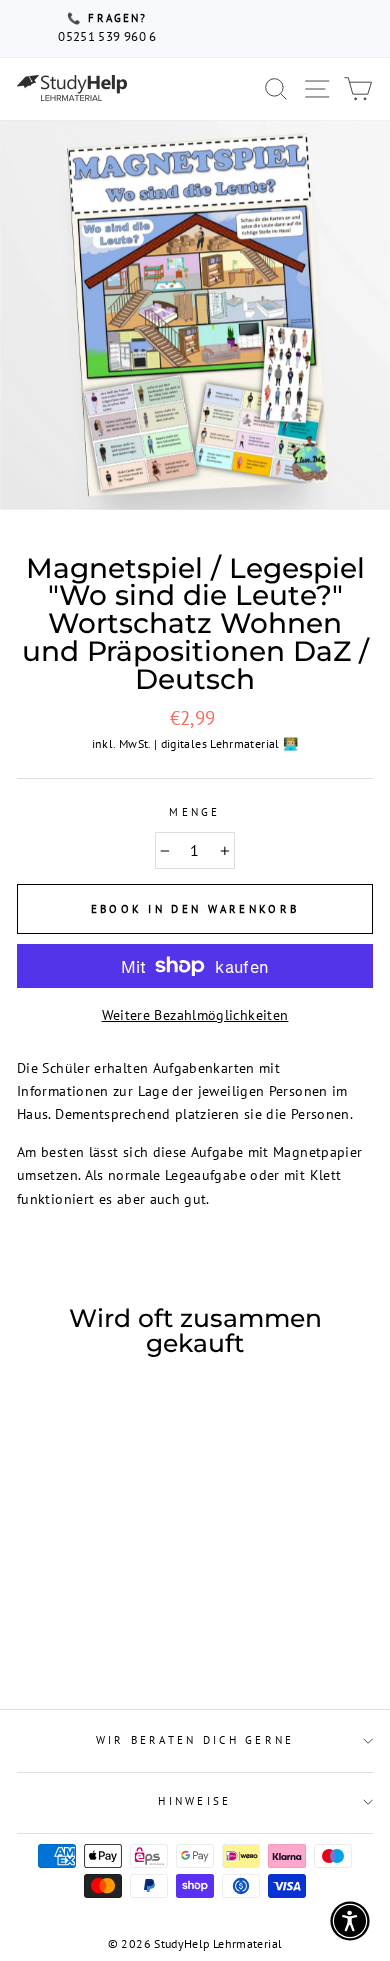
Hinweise (194, 1801)
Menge (194, 812)
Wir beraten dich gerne (195, 1740)
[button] (350, 1921)
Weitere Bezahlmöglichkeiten (195, 1014)
